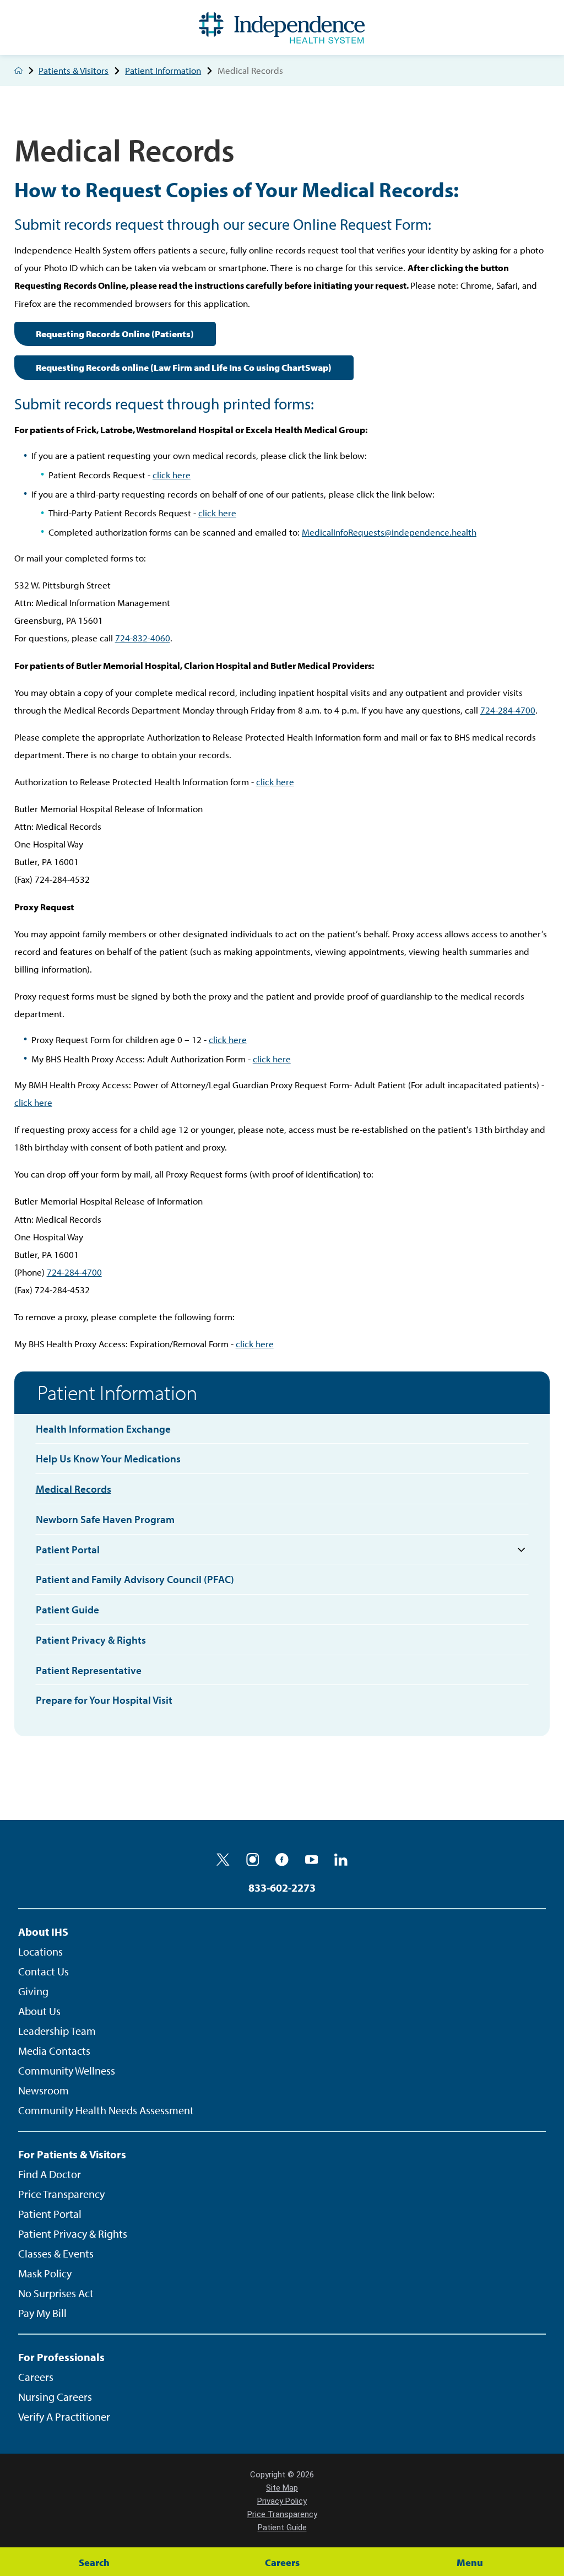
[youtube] (312, 1860)
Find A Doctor (50, 2174)
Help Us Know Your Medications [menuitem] (108, 1459)
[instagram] (253, 1860)
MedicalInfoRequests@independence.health (389, 532)
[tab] (522, 1550)
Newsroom (44, 2090)
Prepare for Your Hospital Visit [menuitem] (104, 1700)
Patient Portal (50, 2214)
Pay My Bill (42, 2313)
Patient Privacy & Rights (73, 2234)
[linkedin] (341, 1860)
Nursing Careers (55, 2397)
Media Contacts (54, 2051)
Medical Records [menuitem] (74, 1489)
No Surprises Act (56, 2293)
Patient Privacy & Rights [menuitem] (91, 1640)
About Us (39, 2011)
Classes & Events (56, 2253)
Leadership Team (57, 2031)
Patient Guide (282, 2528)
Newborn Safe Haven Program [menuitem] (105, 1519)
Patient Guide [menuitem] (67, 1610)
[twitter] (223, 1860)
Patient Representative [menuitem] (89, 1670)
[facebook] (282, 1860)
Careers (36, 2377)
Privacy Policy (282, 2501)
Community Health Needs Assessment (106, 2110)
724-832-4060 (143, 638)
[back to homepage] (18, 70)
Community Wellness (67, 2070)
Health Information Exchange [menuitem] (103, 1429)
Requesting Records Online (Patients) (115, 334)
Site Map (282, 2488)
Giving (33, 1991)
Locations (40, 1951)
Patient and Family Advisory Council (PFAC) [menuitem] (135, 1579)
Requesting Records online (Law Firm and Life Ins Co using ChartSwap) (184, 367)
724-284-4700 (508, 710)
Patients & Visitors (74, 71)
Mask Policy (45, 2273)
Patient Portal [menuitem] (68, 1549)
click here (172, 475)
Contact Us (44, 1971)
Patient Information (163, 71)
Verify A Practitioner (64, 2416)
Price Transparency (61, 2194)
